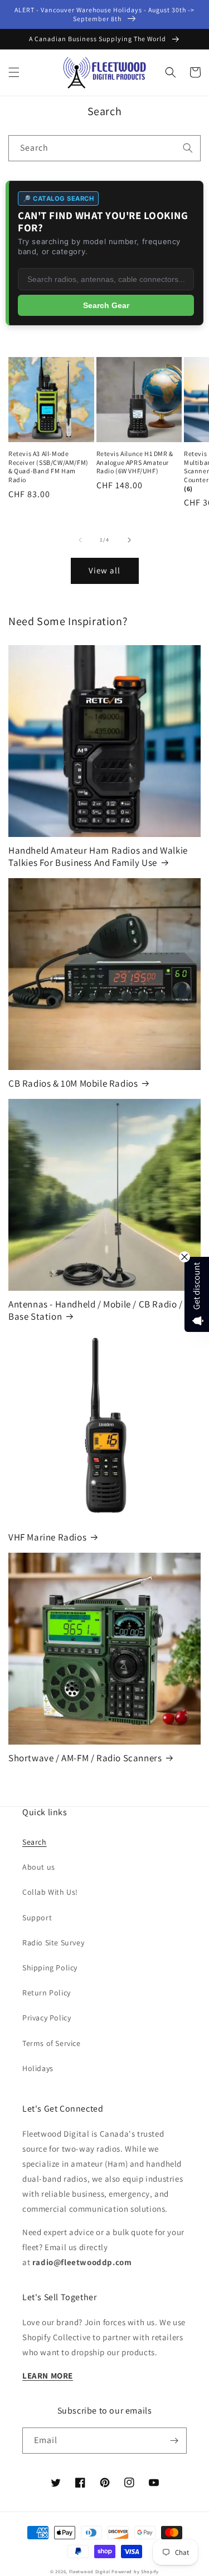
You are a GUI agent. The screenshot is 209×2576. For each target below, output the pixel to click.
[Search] (188, 148)
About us (39, 1867)
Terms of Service (52, 2043)
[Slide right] (129, 540)
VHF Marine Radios (47, 1537)
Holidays (38, 2068)
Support (37, 1918)
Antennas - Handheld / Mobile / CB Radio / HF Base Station (102, 1310)
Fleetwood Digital (90, 2571)
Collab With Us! (50, 1892)
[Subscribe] (174, 2441)
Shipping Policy (50, 1968)
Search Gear (106, 305)
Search (35, 1842)
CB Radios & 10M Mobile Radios (73, 1083)
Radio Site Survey (53, 1943)
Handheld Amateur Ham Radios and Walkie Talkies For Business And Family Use (98, 856)
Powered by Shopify (135, 2571)
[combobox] (104, 148)
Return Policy (47, 1993)
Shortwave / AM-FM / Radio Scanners (85, 1758)
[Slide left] (80, 540)
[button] (14, 72)
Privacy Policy (47, 2018)
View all (104, 570)
